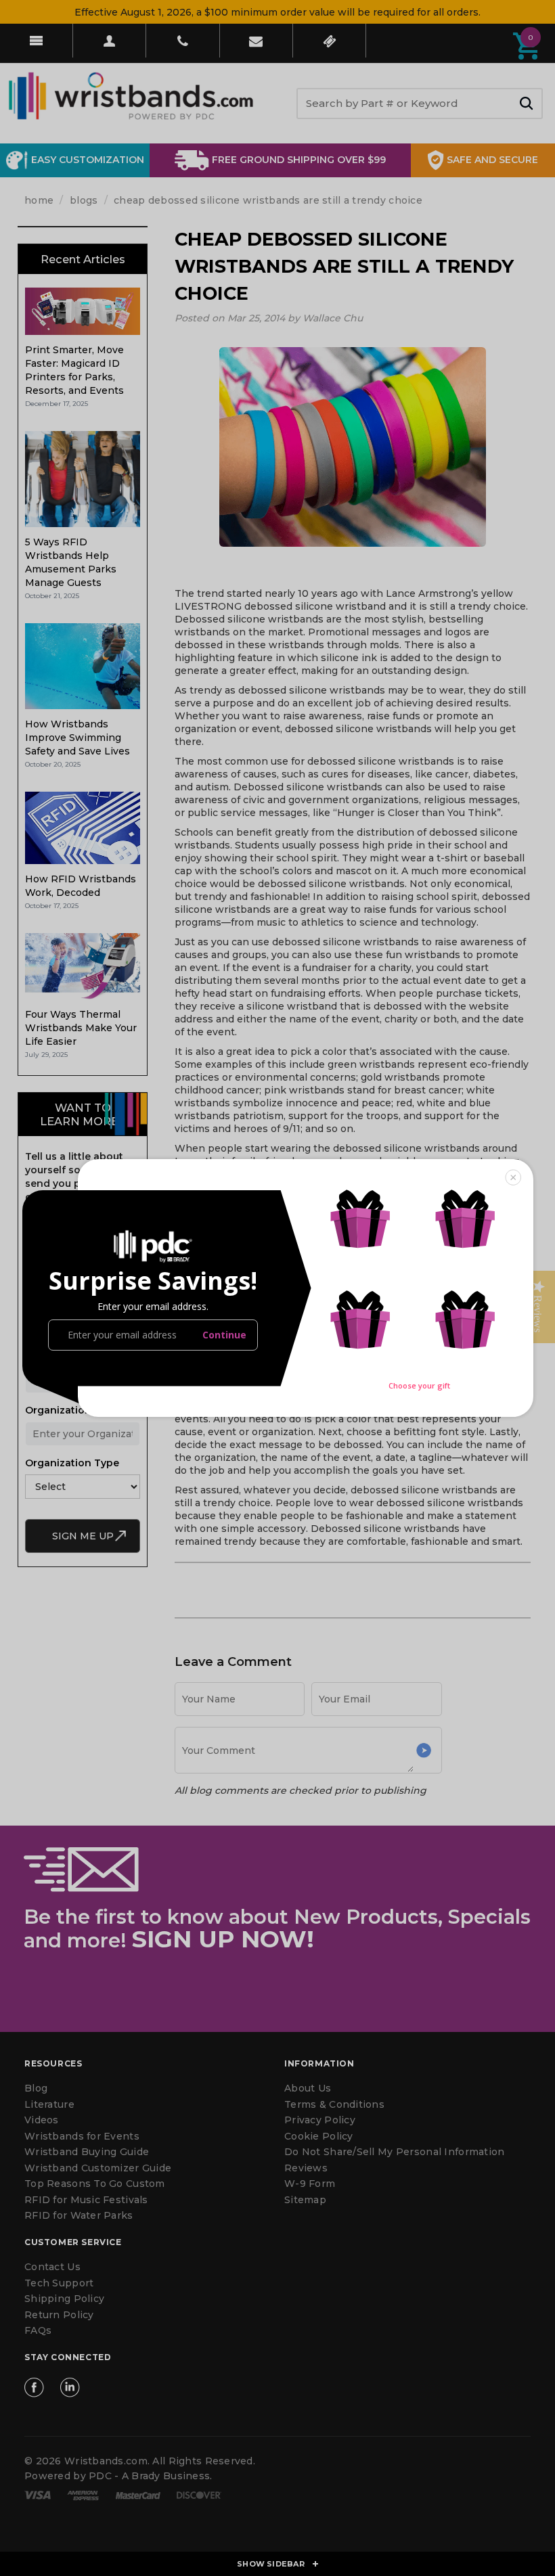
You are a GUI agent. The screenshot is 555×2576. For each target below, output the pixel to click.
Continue (224, 1335)
